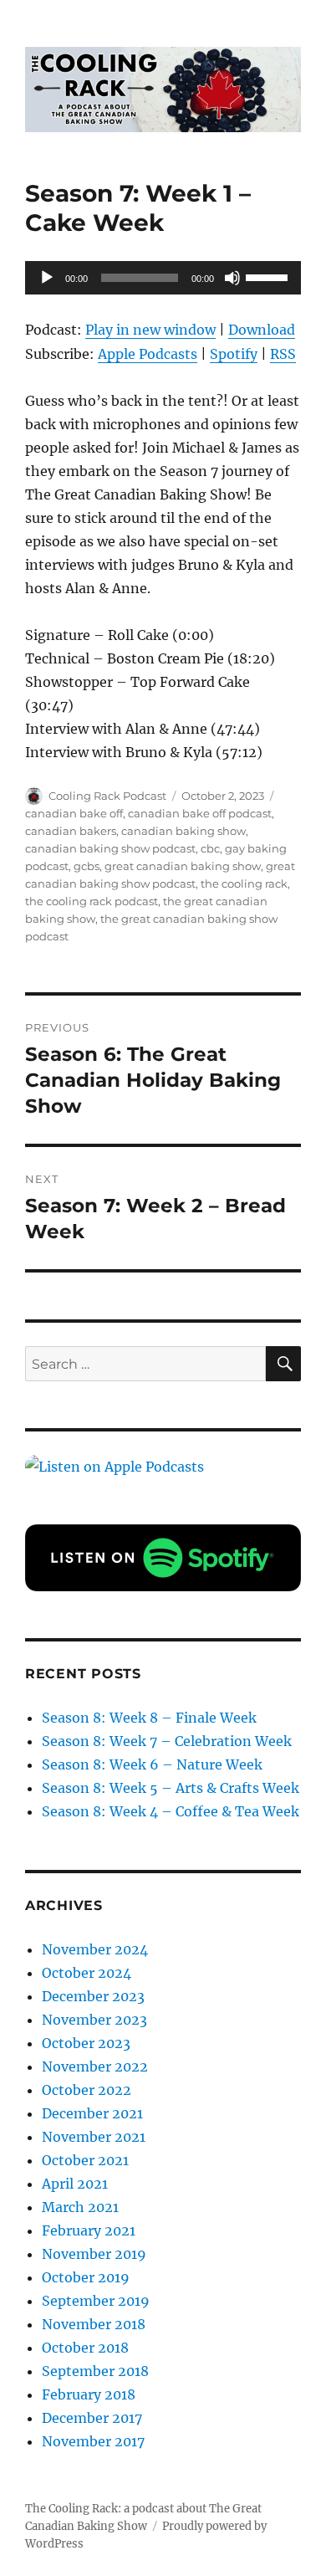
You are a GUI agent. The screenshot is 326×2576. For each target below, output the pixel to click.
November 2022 (95, 2066)
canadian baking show (183, 831)
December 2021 (92, 2113)
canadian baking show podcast (110, 848)
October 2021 (85, 2160)
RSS (283, 354)
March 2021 (80, 2207)
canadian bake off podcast (200, 813)
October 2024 (87, 1973)
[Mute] (232, 278)
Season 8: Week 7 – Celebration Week (167, 1741)
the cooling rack (244, 883)
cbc (210, 848)
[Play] (47, 278)
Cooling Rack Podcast (107, 796)
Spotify (234, 354)
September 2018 (95, 2371)
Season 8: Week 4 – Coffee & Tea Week (171, 1811)
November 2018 (94, 2324)
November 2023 (94, 2020)
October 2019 (86, 2277)
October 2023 (86, 2043)
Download (262, 330)
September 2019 (96, 2301)
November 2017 (93, 2441)
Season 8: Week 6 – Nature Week (152, 1764)
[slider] (269, 276)
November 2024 (95, 1949)
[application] (163, 278)
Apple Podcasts (148, 354)
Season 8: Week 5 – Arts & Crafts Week (171, 1788)
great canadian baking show (183, 866)
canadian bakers (71, 831)
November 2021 (94, 2137)
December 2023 (93, 1996)
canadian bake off (74, 813)
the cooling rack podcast (92, 901)
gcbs (87, 866)
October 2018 (85, 2348)
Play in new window (150, 330)
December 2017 (92, 2418)
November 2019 (94, 2254)
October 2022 (87, 2090)
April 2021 (75, 2184)
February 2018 (89, 2394)
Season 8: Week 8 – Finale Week (149, 1718)
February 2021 (89, 2230)
